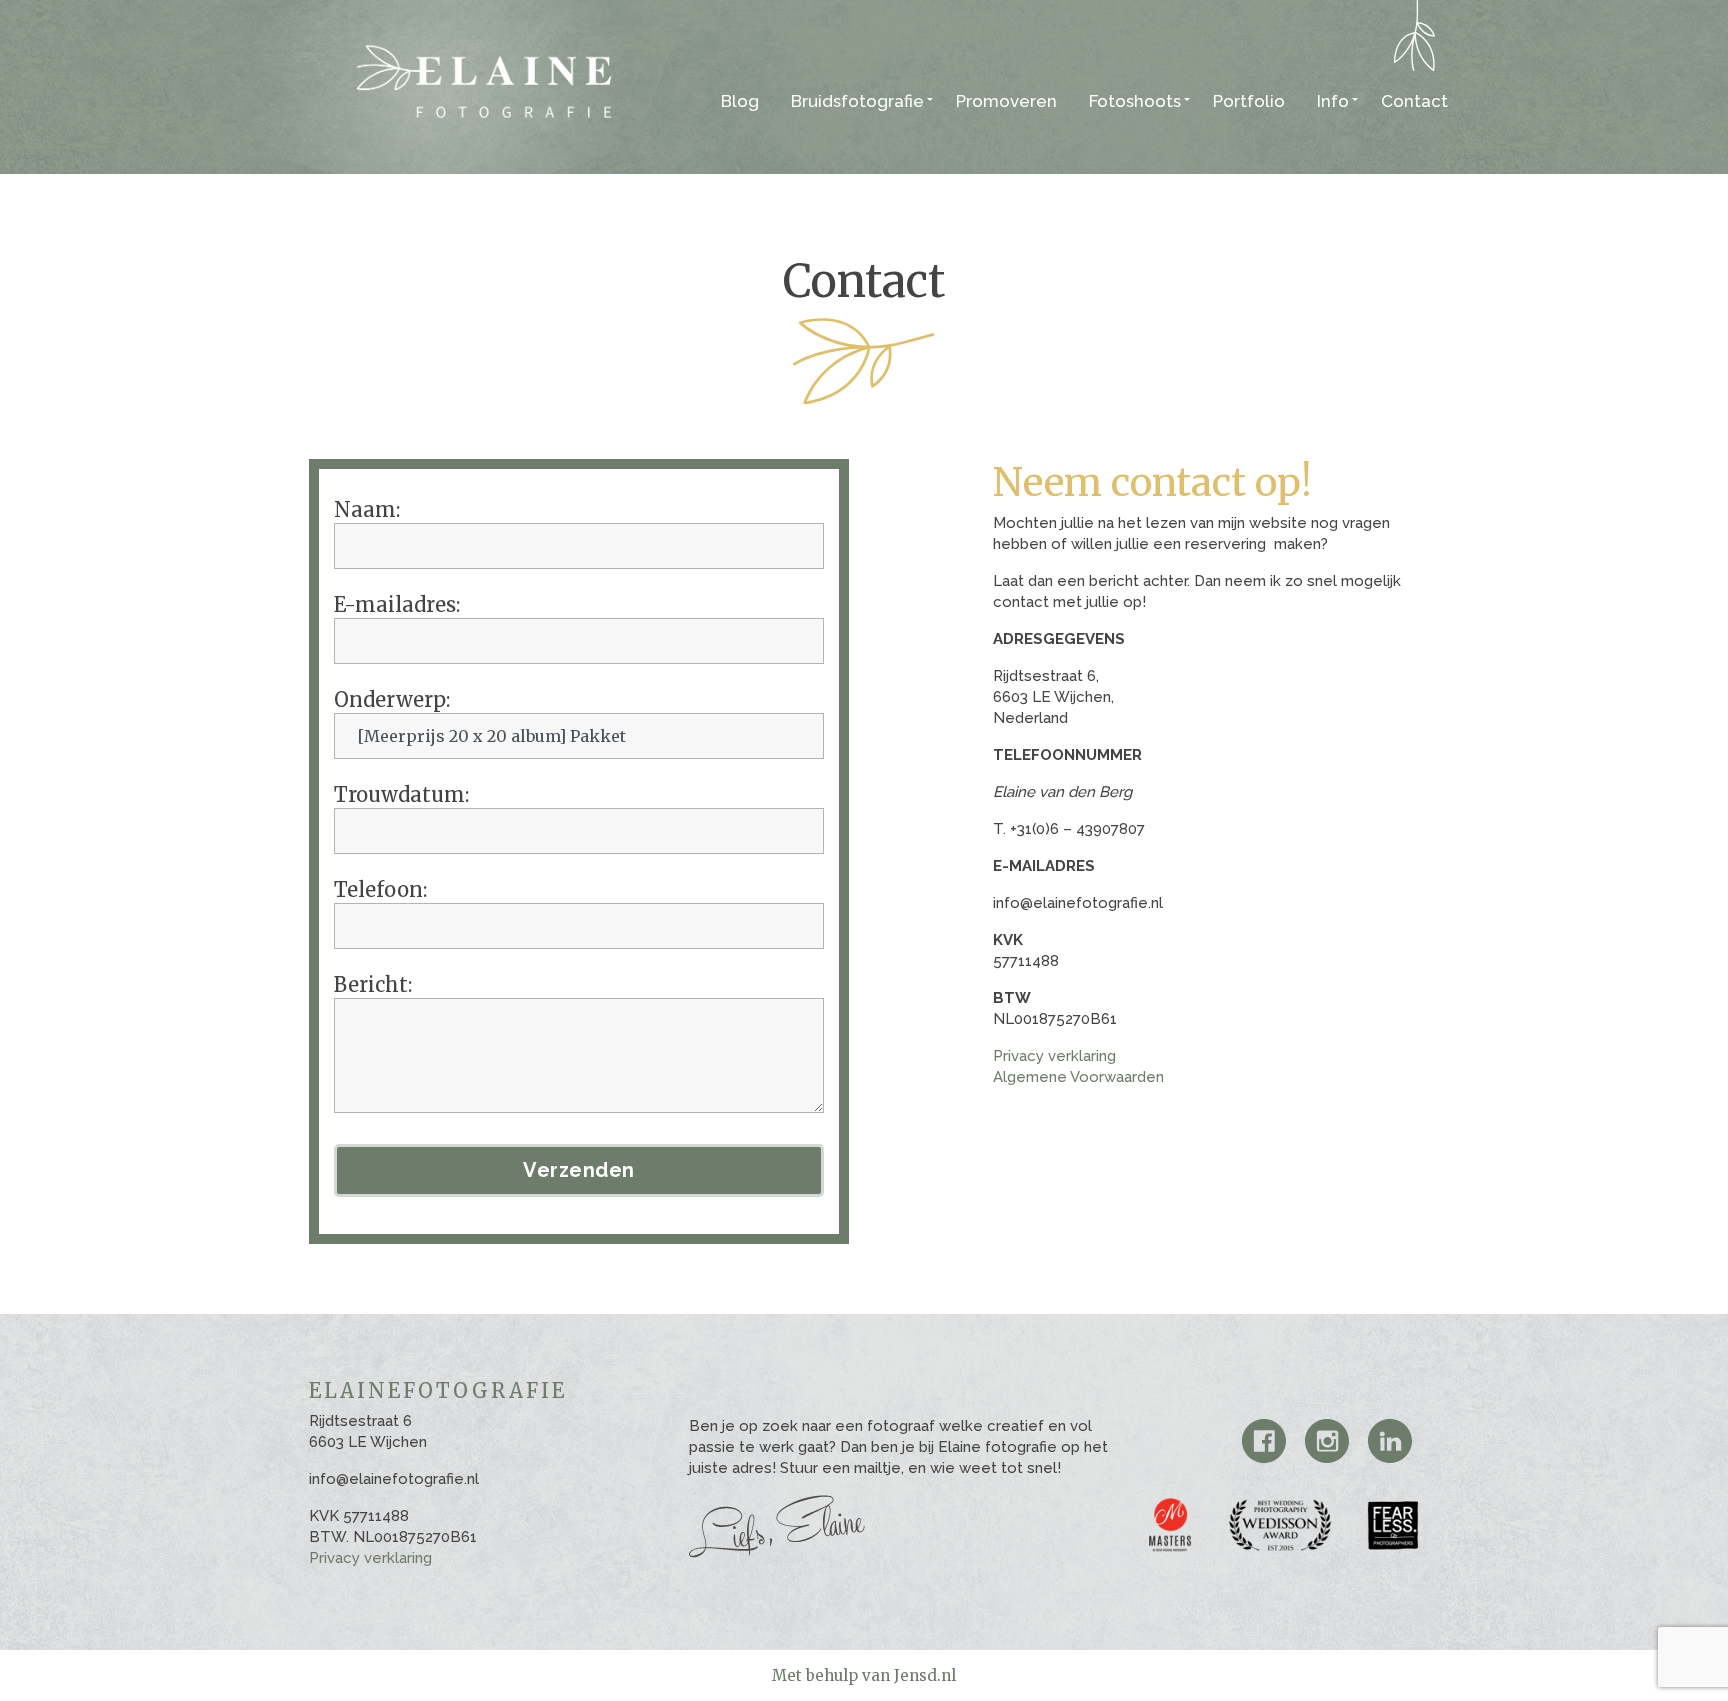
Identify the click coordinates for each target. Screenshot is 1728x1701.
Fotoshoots (1135, 101)
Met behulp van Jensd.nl (864, 1675)
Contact (1414, 101)
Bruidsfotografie (857, 101)
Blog (740, 101)
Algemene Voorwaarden (1078, 1077)
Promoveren (1006, 101)
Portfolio (1249, 101)
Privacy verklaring (1054, 1056)
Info (1333, 101)
